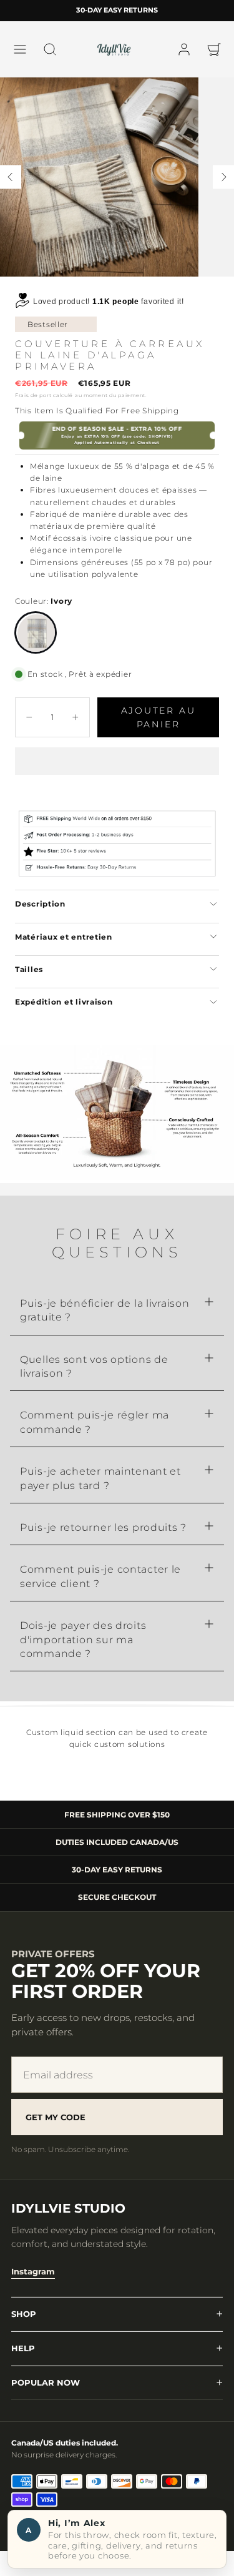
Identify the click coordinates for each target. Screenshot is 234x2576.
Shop (24, 2314)
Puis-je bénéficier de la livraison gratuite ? (105, 1310)
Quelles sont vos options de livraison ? (94, 1366)
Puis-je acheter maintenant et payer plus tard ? (100, 1478)
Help (23, 2348)
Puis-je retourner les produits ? (103, 1527)
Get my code (56, 2117)
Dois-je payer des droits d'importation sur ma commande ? (83, 1639)
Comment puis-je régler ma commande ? (95, 1422)
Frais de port (33, 395)
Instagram (33, 2271)
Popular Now (46, 2382)
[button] (20, 49)
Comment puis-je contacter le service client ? (100, 1576)
